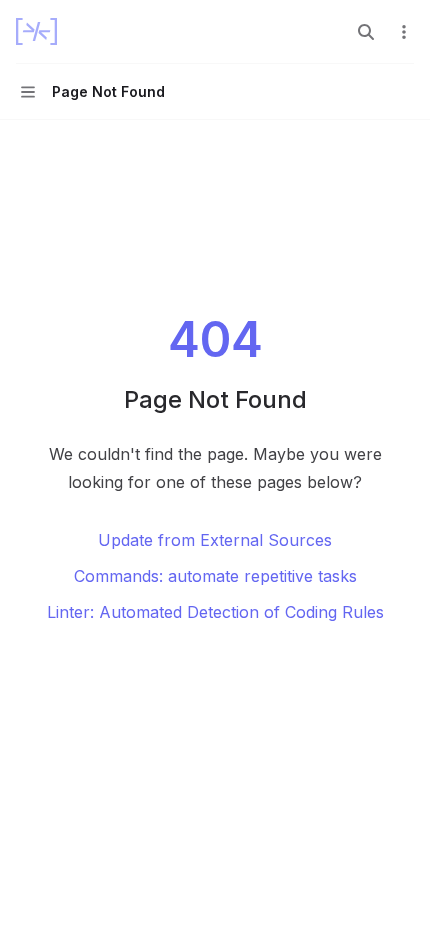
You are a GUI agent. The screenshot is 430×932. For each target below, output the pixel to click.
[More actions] (404, 32)
